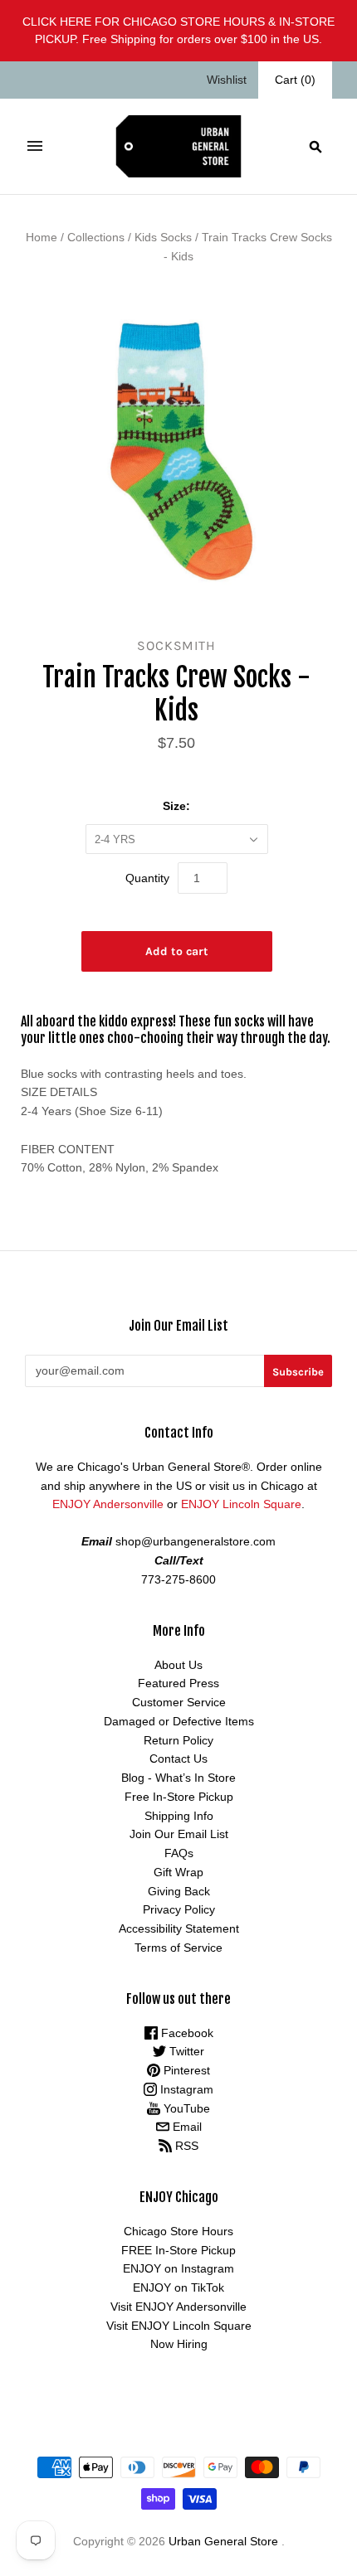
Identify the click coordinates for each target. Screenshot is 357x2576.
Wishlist (227, 80)
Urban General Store (223, 2541)
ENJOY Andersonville (108, 1504)
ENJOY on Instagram (178, 2268)
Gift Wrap (178, 1872)
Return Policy (178, 1740)
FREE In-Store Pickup (178, 2250)
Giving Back (179, 1891)
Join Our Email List (179, 1834)
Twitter (185, 2051)
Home (42, 237)
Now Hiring (179, 2344)
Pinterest (185, 2070)
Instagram (185, 2089)
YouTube (185, 2108)
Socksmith (176, 645)
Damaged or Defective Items (179, 1721)
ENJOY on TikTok (178, 2287)
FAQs (179, 1853)
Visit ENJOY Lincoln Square (179, 2326)
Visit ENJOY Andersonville (178, 2307)
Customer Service (179, 1702)
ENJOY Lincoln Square (241, 1504)
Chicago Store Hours (178, 2231)
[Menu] (35, 146)
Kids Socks (163, 237)
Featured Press (178, 1683)
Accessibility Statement (179, 1928)
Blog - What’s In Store (178, 1778)
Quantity (147, 878)
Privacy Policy (179, 1909)
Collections (96, 237)
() (295, 80)
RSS (185, 2146)
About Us (178, 1665)
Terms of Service (178, 1948)
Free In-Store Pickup (179, 1797)
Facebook (186, 2033)
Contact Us (178, 1759)
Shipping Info (179, 1816)
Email (186, 2127)
